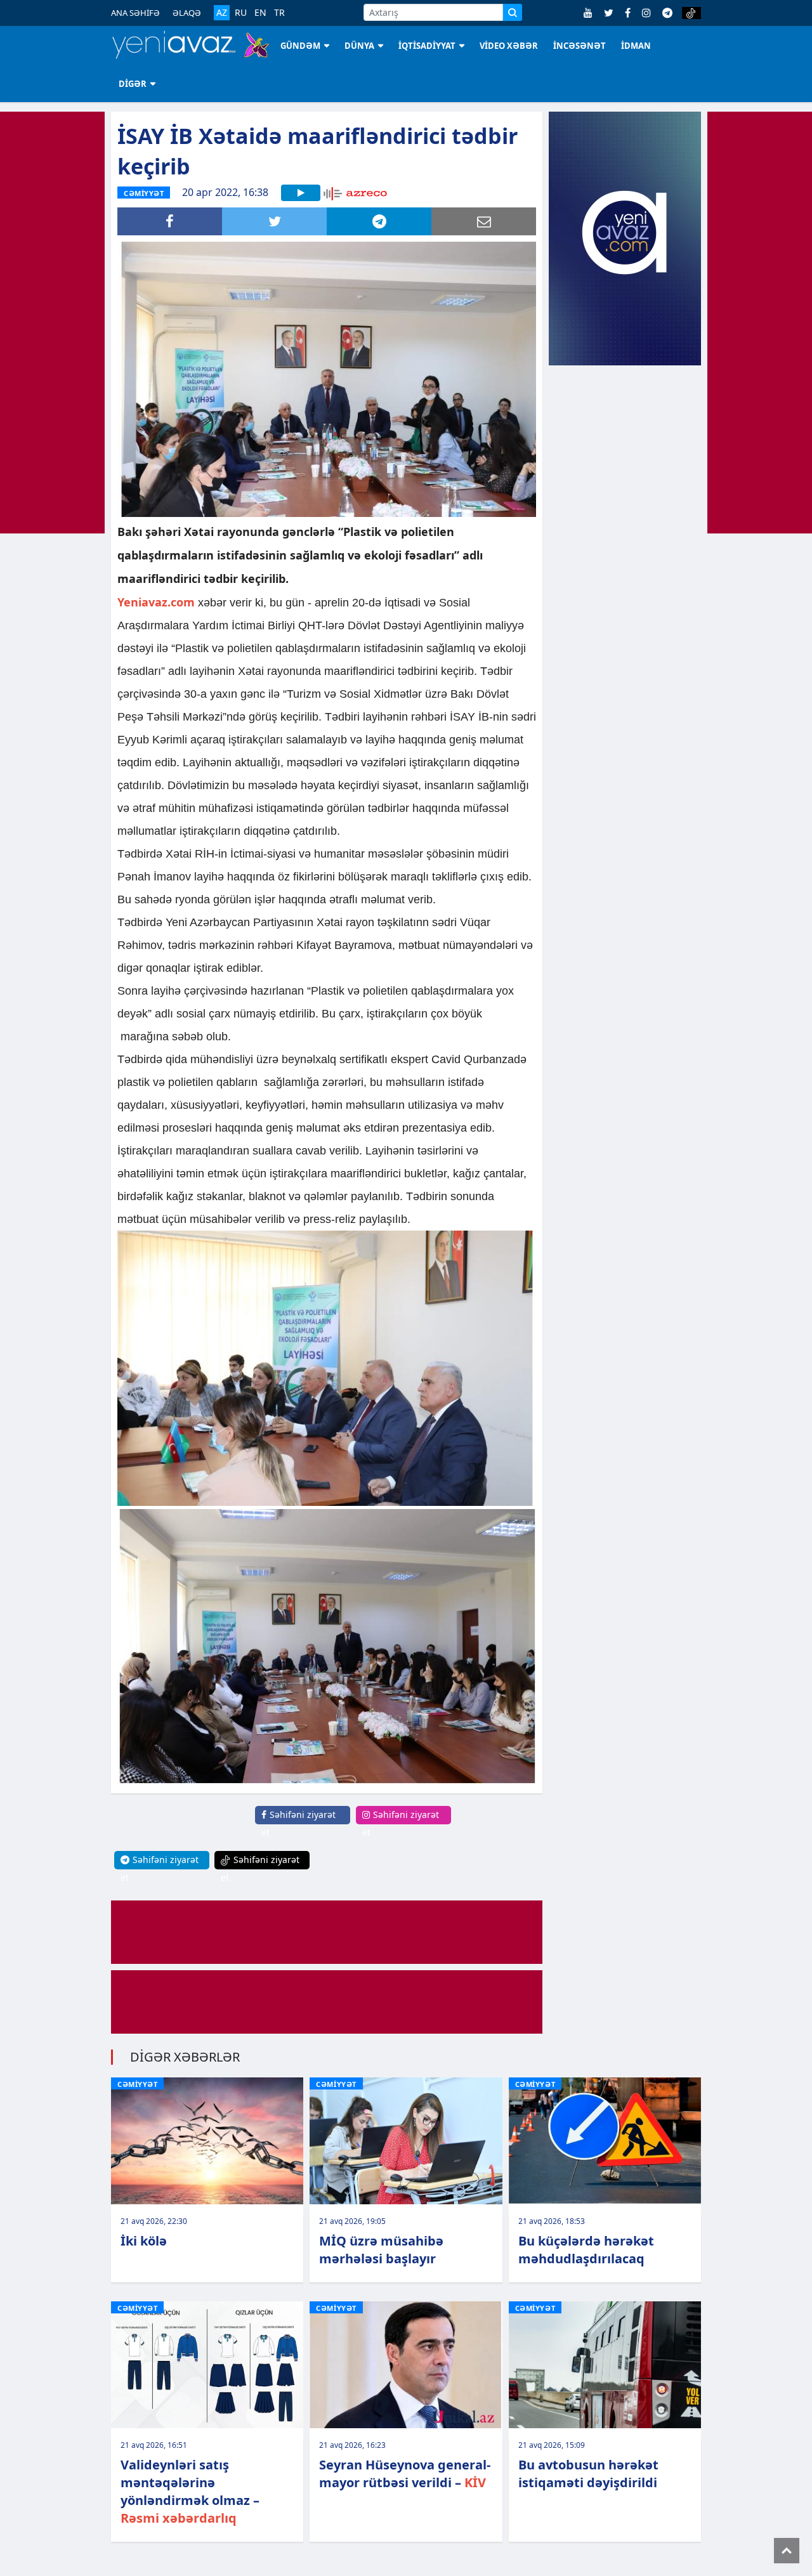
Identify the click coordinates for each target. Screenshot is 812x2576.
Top (787, 2551)
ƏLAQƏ (187, 13)
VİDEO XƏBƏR (509, 46)
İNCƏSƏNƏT (580, 46)
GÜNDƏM (300, 46)
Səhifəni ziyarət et (298, 1823)
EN (260, 13)
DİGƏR (133, 84)
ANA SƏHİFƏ (135, 13)
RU (241, 13)
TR (279, 13)
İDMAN (636, 46)
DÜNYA (359, 46)
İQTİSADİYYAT (427, 46)
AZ (222, 12)
